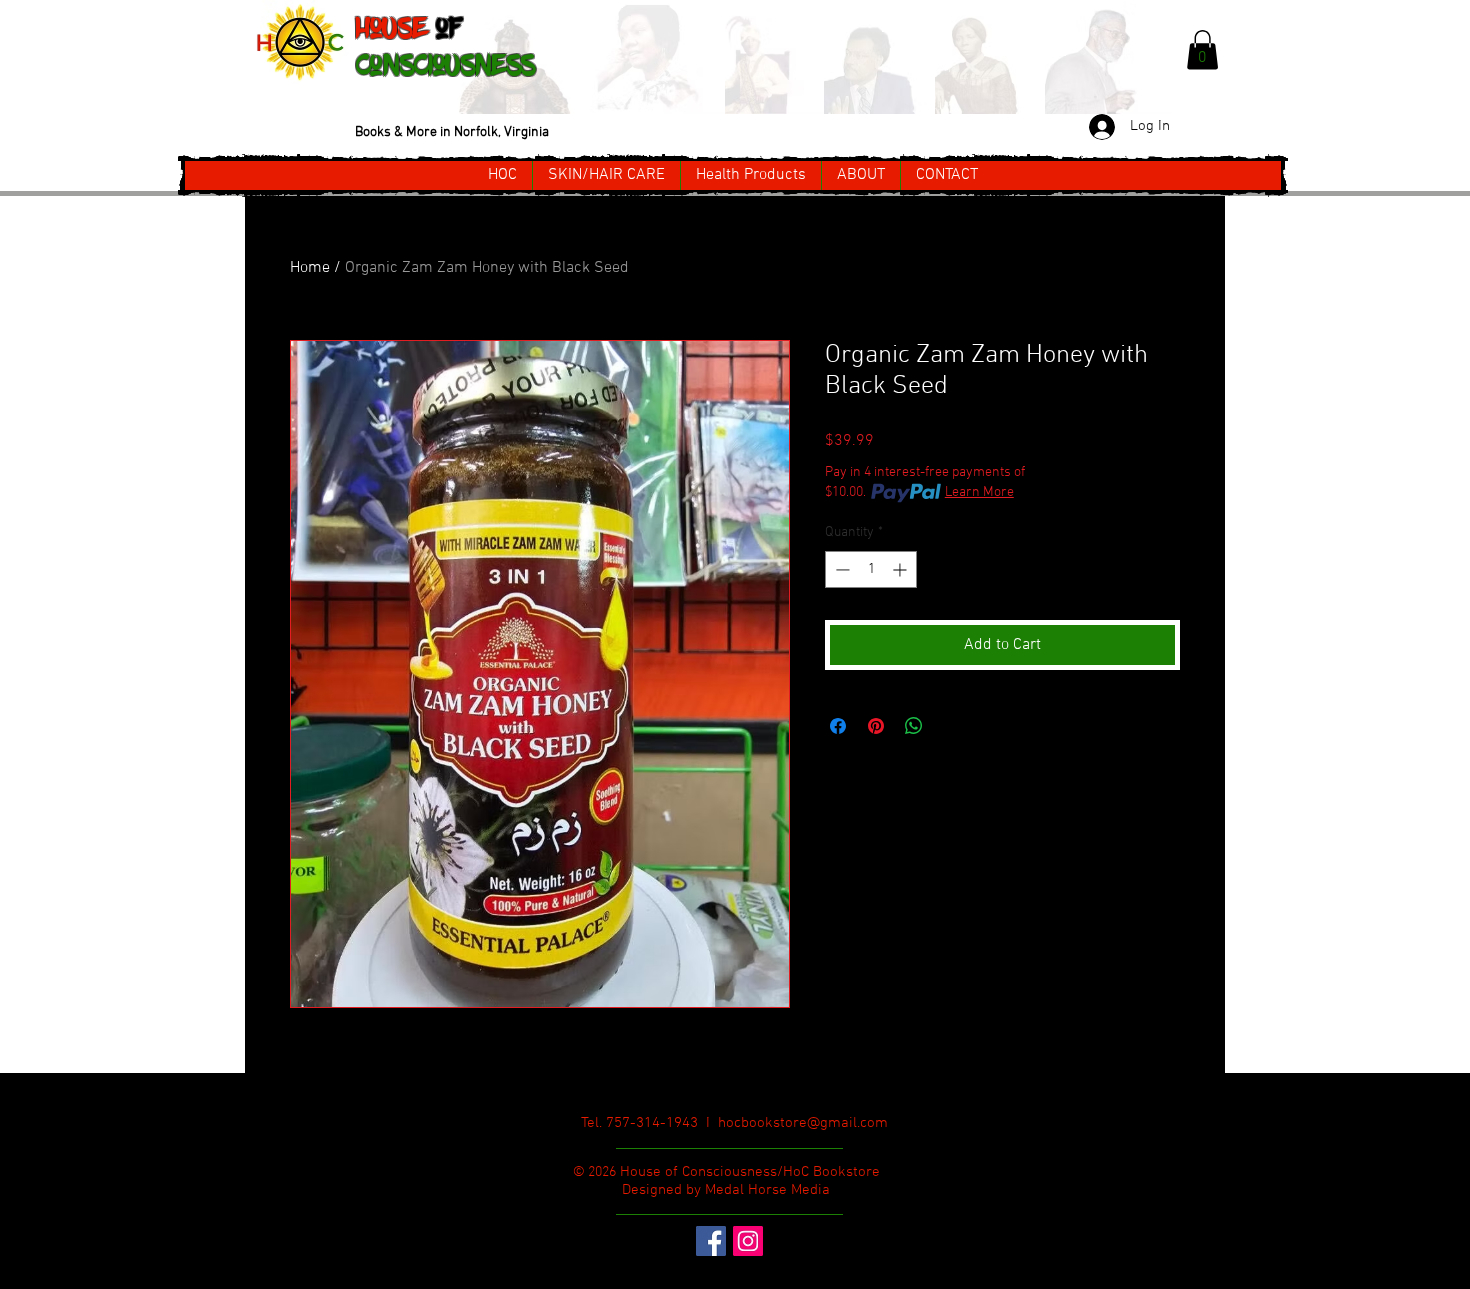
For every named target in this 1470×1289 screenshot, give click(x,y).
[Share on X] (952, 726)
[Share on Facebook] (838, 726)
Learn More (979, 492)
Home (310, 268)
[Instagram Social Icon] (748, 1241)
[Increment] (901, 569)
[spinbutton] (871, 569)
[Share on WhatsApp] (914, 726)
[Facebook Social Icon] (711, 1241)
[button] (1202, 49)
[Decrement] (840, 569)
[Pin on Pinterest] (876, 726)
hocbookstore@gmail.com (803, 1123)
